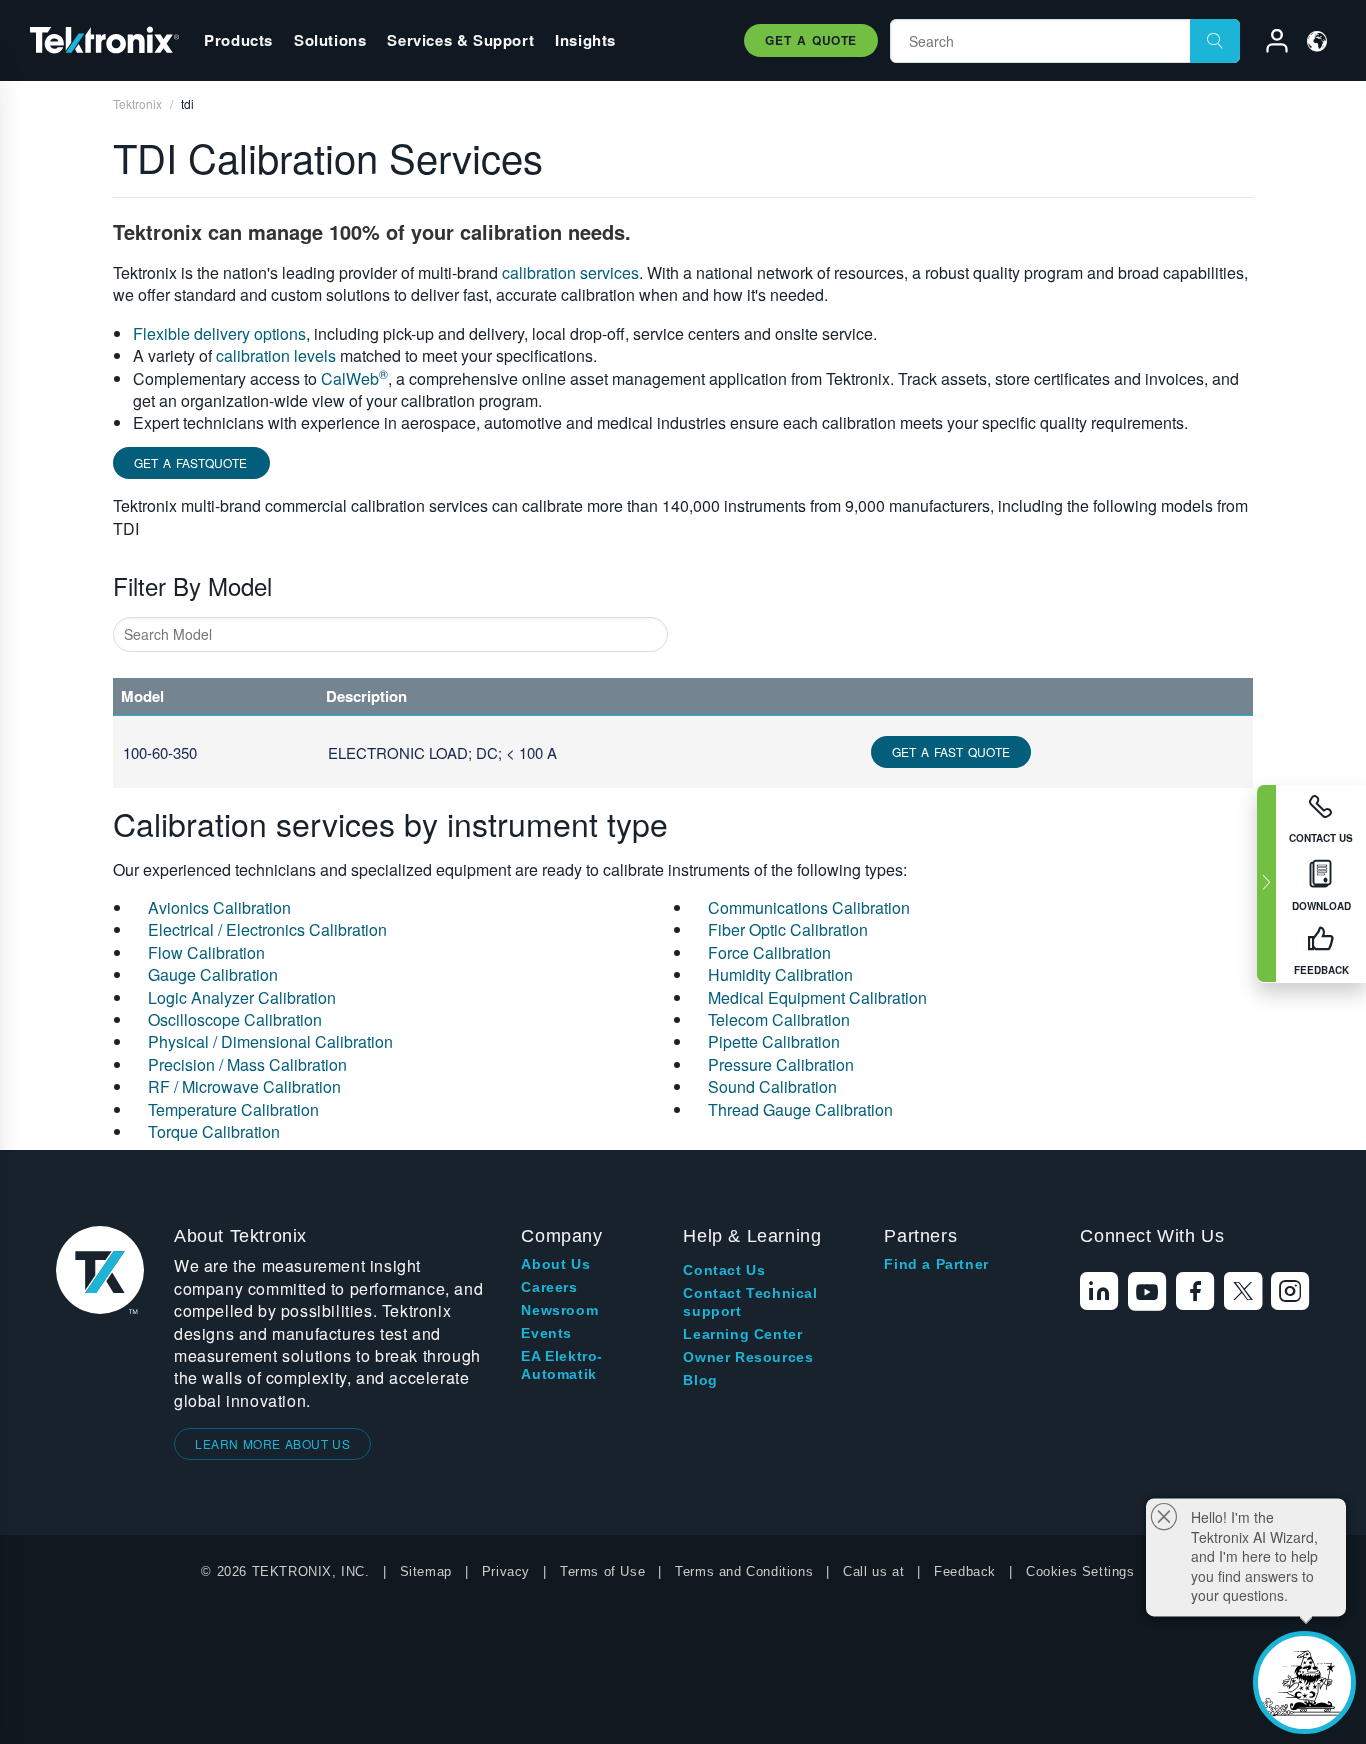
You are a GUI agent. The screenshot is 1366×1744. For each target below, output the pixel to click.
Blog (700, 1380)
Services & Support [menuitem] (460, 40)
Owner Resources (748, 1357)
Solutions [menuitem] (330, 40)
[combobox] (390, 634)
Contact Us (724, 1270)
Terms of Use (602, 1571)
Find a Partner (936, 1264)
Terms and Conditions (744, 1571)
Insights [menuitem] (585, 40)
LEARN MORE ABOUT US (272, 1443)
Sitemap (426, 1571)
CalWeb (354, 378)
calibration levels (276, 355)
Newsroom (559, 1310)
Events (546, 1333)
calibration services (570, 272)
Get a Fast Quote (951, 751)
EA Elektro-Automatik (562, 1365)
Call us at (873, 1571)
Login (1268, 44)
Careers (549, 1287)
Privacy (506, 1571)
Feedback (965, 1571)
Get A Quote (811, 40)
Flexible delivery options (219, 333)
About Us (555, 1264)
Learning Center (742, 1334)
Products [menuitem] (238, 40)
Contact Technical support (750, 1302)
